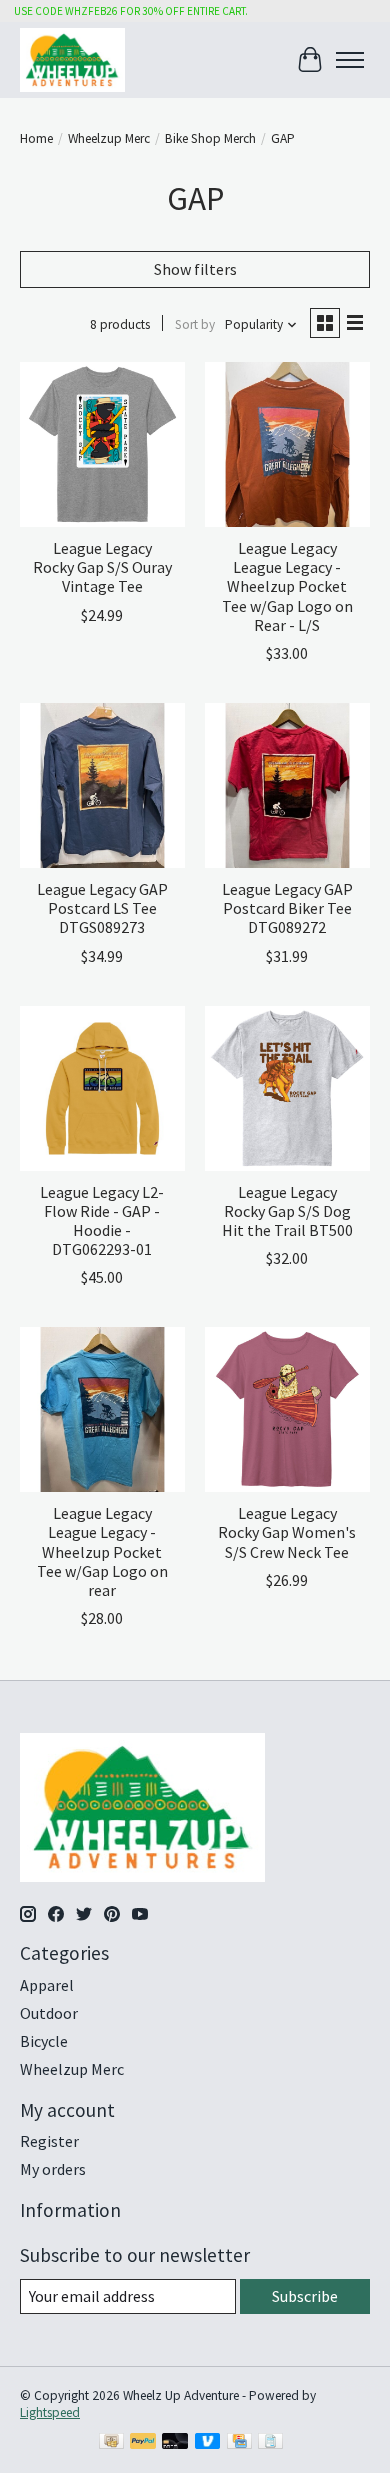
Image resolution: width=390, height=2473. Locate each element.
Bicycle (44, 2041)
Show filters (195, 269)
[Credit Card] (239, 2443)
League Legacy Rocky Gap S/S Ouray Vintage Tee (102, 567)
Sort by (195, 324)
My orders (53, 2169)
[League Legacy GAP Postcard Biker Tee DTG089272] (287, 785)
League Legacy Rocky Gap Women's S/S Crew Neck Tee (287, 1532)
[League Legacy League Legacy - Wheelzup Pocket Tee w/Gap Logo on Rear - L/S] (287, 444)
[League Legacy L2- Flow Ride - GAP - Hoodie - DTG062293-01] (102, 1088)
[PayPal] (143, 2443)
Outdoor (49, 2013)
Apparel (47, 1985)
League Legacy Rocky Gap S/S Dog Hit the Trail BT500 (287, 1211)
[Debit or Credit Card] (175, 2443)
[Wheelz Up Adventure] (72, 60)
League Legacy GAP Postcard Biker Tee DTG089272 (287, 908)
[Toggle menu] (350, 60)
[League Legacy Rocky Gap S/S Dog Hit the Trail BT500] (287, 1088)
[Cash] (111, 2443)
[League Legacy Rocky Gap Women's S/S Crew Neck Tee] (287, 1409)
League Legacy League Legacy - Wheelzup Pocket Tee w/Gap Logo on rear (102, 1551)
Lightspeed (50, 2412)
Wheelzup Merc (109, 138)
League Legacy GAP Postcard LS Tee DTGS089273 (102, 908)
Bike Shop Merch (210, 138)
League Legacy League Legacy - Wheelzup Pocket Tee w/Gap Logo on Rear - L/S (287, 586)
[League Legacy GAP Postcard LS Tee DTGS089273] (102, 785)
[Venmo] (208, 2443)
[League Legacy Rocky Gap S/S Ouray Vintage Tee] (102, 444)
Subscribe (305, 2296)
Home (36, 138)
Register (49, 2141)
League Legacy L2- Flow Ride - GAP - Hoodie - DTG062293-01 (102, 1221)
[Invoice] (270, 2443)
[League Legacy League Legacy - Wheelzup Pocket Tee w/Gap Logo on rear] (102, 1409)
